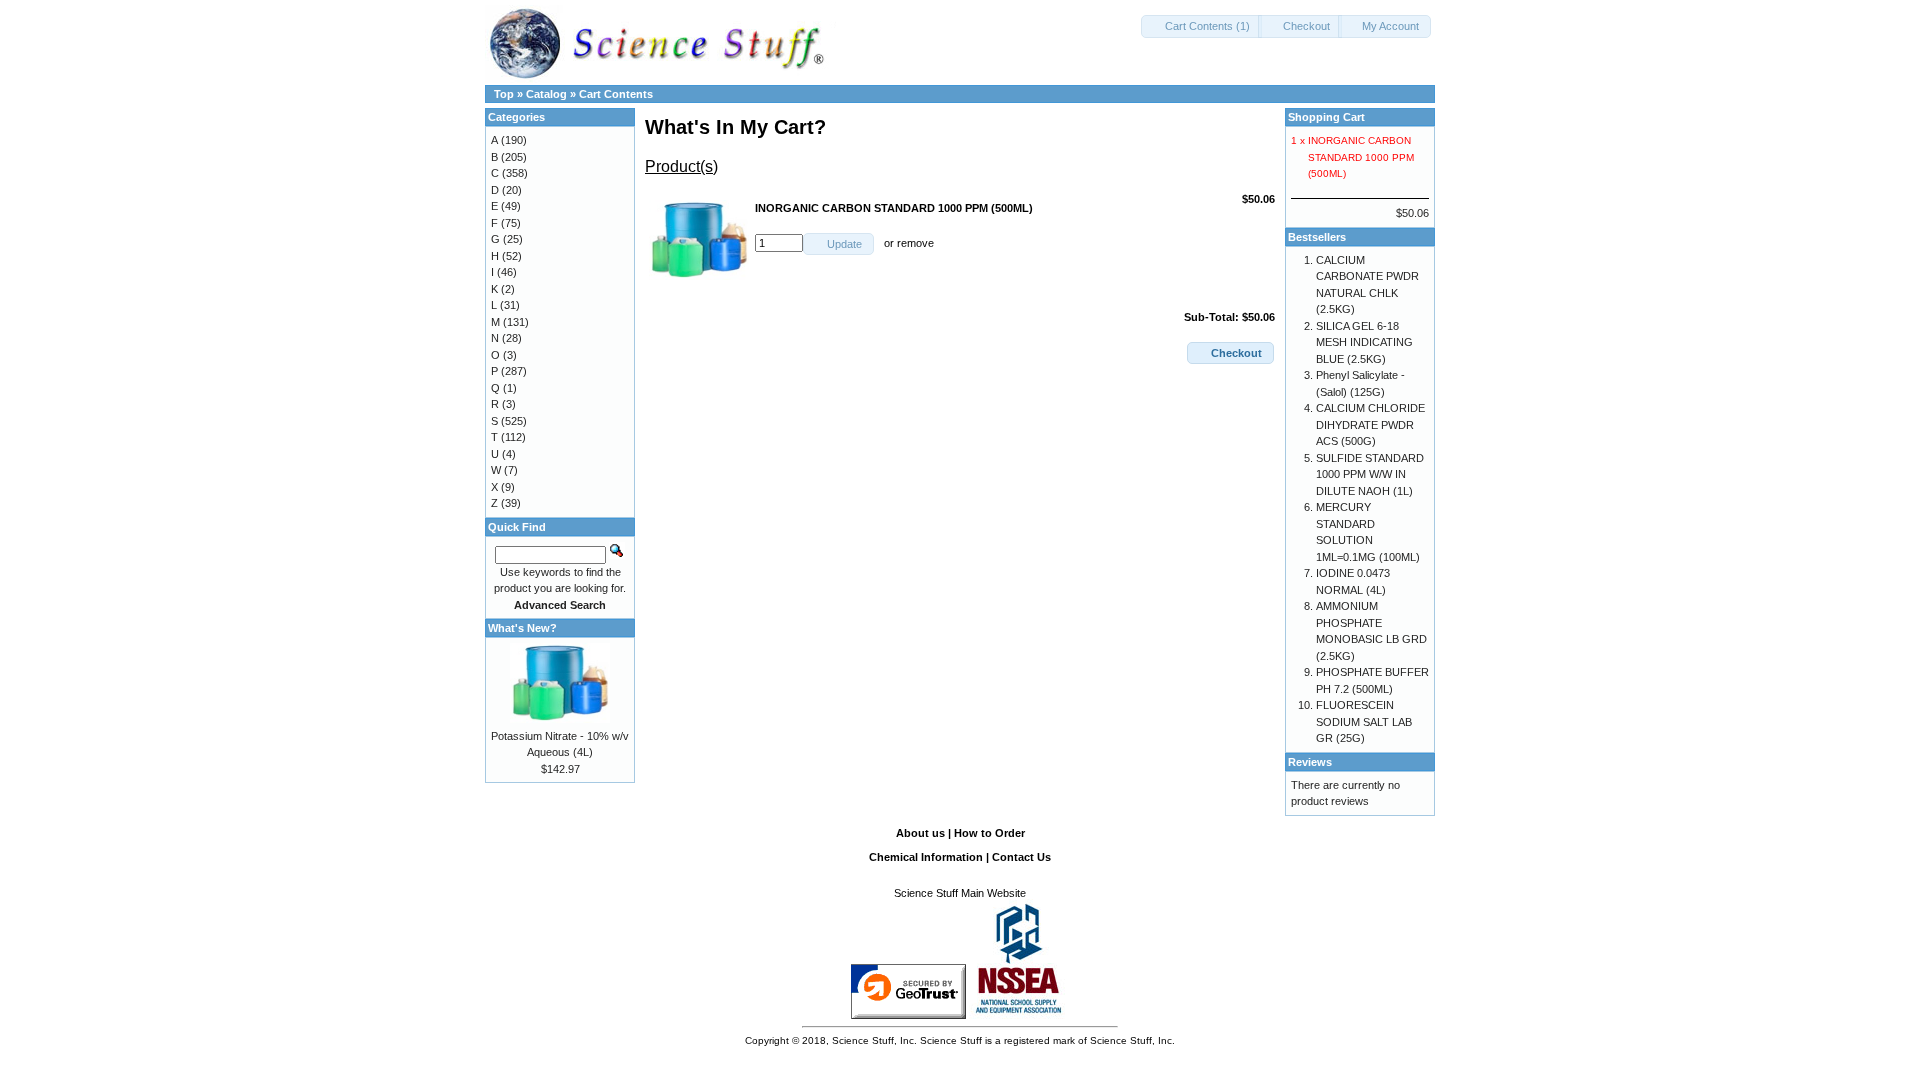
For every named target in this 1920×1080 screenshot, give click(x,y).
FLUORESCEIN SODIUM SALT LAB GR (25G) (1364, 721)
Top (504, 94)
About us (920, 833)
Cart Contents (616, 94)
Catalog (546, 94)
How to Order (989, 833)
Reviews (1310, 762)
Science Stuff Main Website (960, 893)
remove (915, 243)
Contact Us (1021, 857)
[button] (1201, 26)
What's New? (522, 628)
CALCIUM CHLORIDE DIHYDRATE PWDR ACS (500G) (1370, 424)
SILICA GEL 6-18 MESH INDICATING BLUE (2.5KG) (1364, 342)
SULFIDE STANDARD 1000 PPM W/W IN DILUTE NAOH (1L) (1370, 474)
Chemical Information (926, 857)
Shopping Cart (1326, 117)
